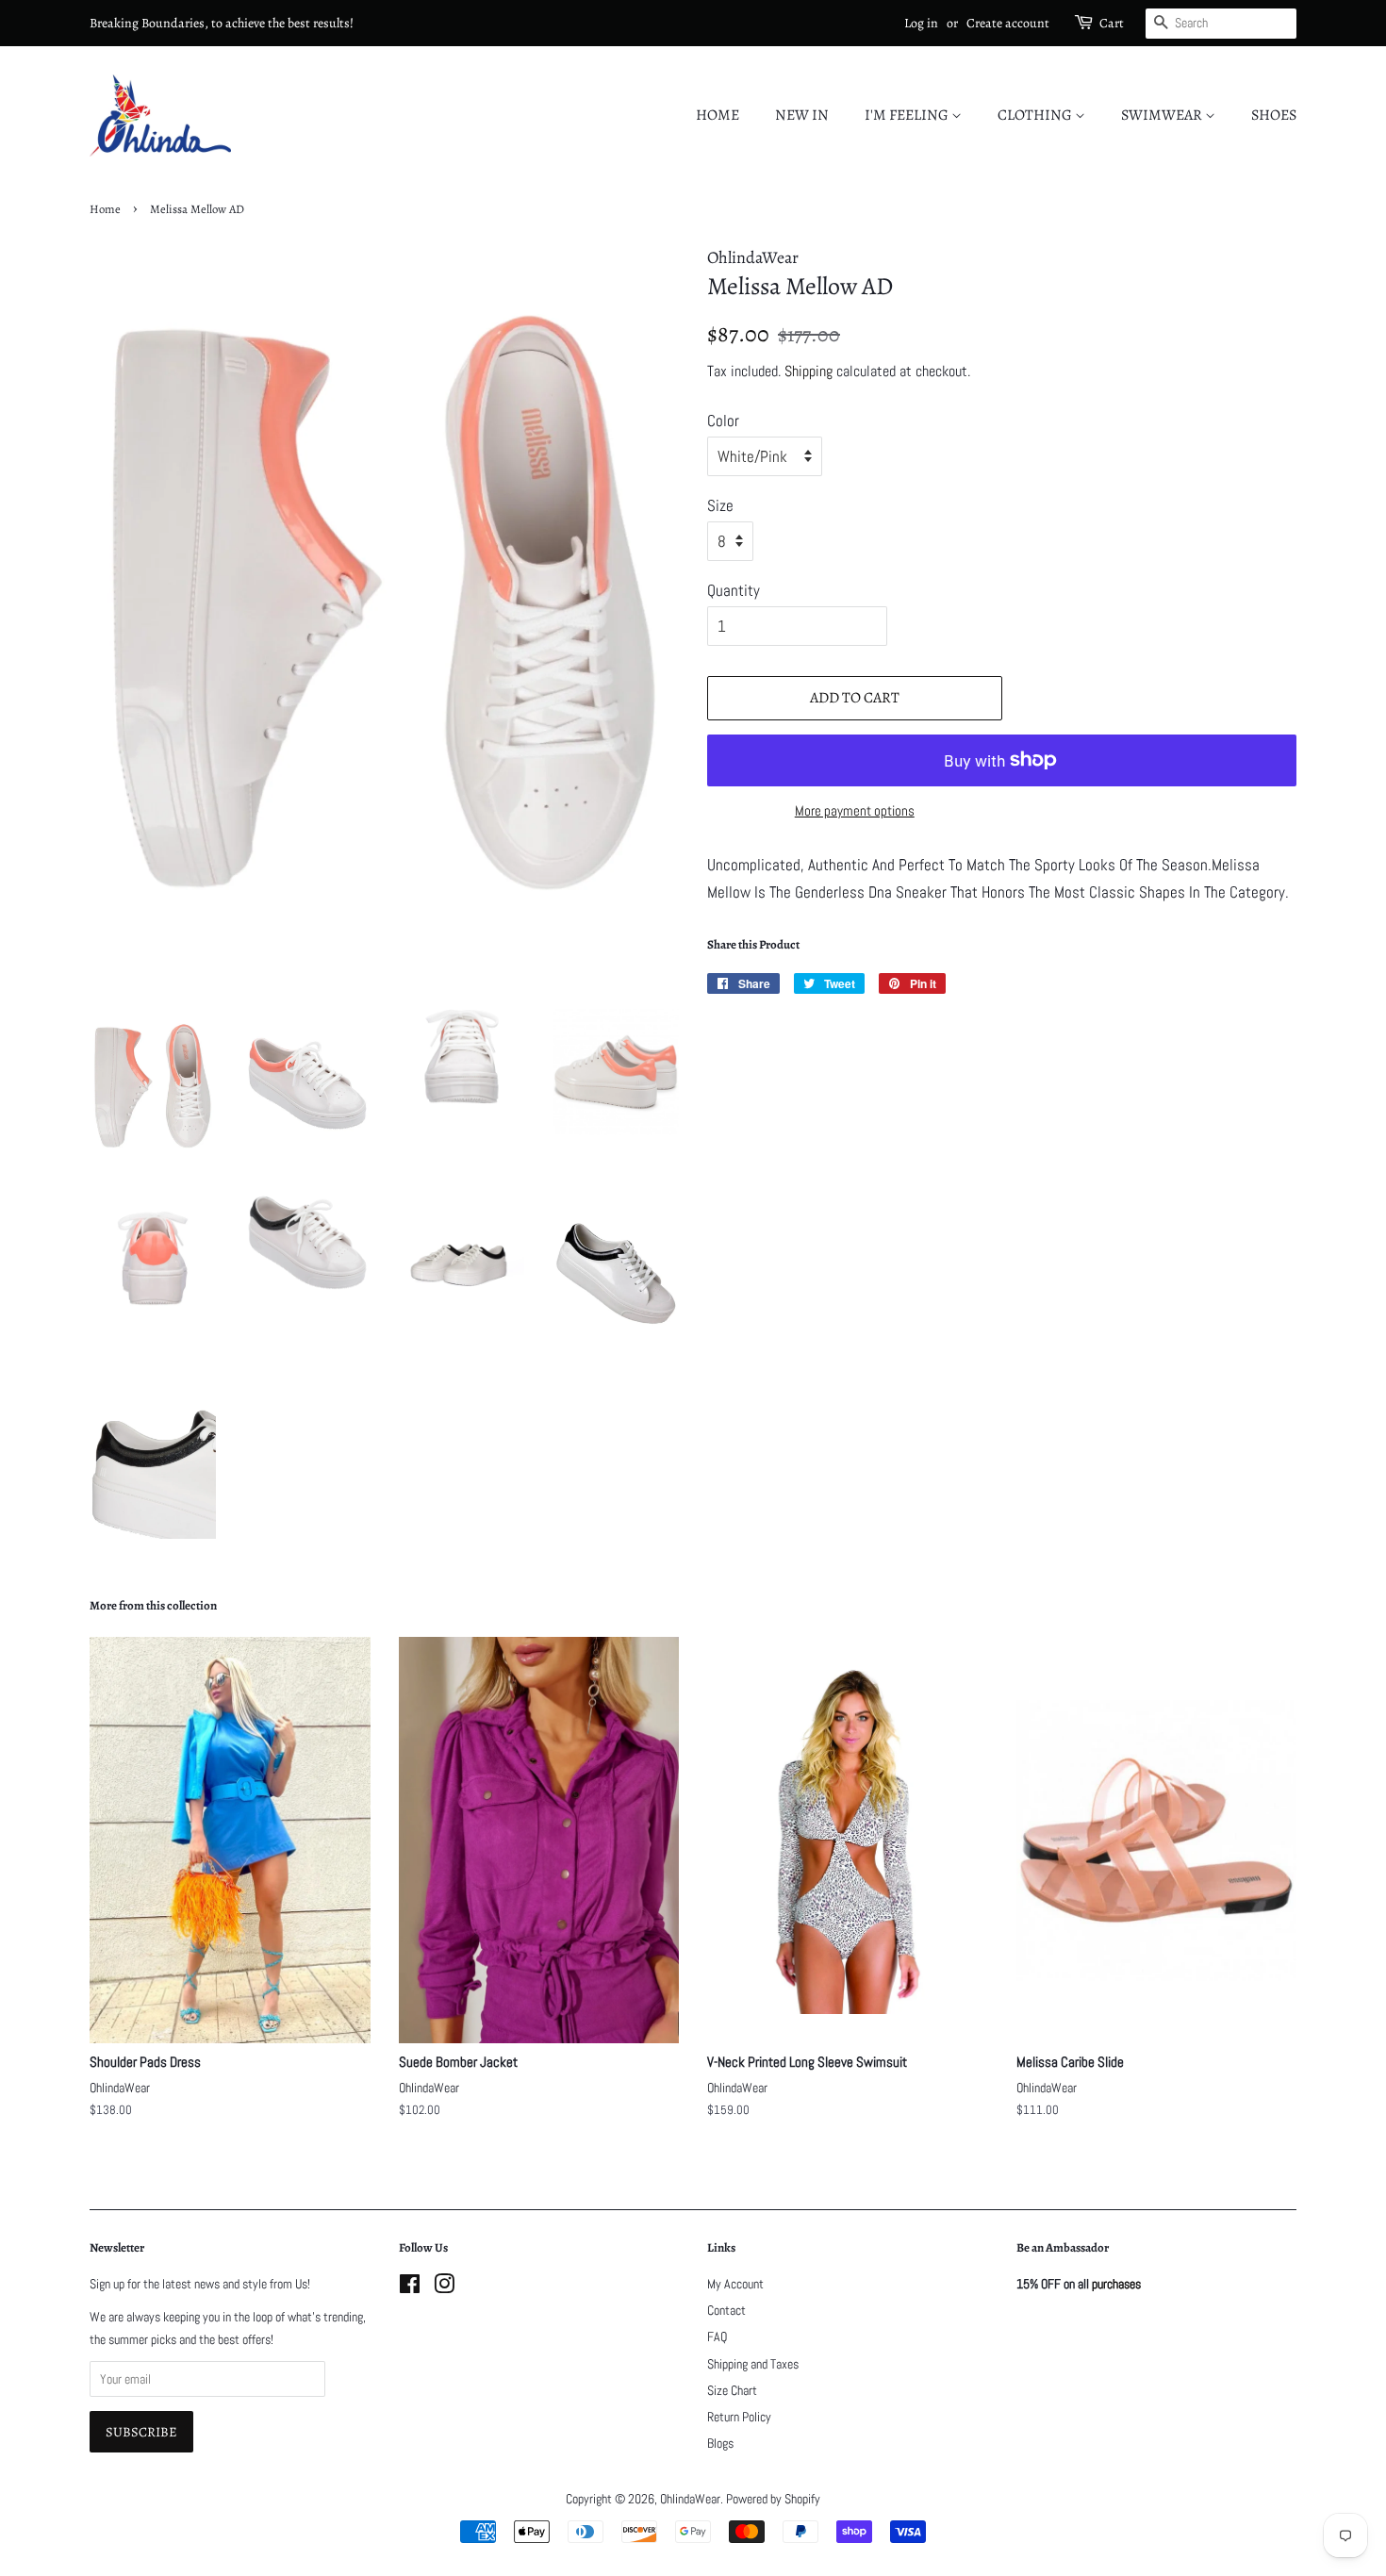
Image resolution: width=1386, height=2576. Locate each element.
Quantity (734, 590)
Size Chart (732, 2390)
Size (720, 505)
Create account (1008, 23)
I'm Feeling (908, 115)
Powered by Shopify (773, 2499)
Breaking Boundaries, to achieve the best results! (222, 23)
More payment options (855, 810)
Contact (726, 2310)
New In (802, 115)
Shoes (1274, 115)
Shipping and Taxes (753, 2364)
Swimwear (1163, 115)
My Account (735, 2284)
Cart (1112, 23)
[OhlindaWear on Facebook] (410, 2287)
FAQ (717, 2337)
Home (718, 115)
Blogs (720, 2443)
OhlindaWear (690, 2499)
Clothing (1036, 115)
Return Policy (739, 2417)
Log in (921, 23)
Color (723, 421)
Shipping (808, 371)
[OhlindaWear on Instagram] (444, 2287)
